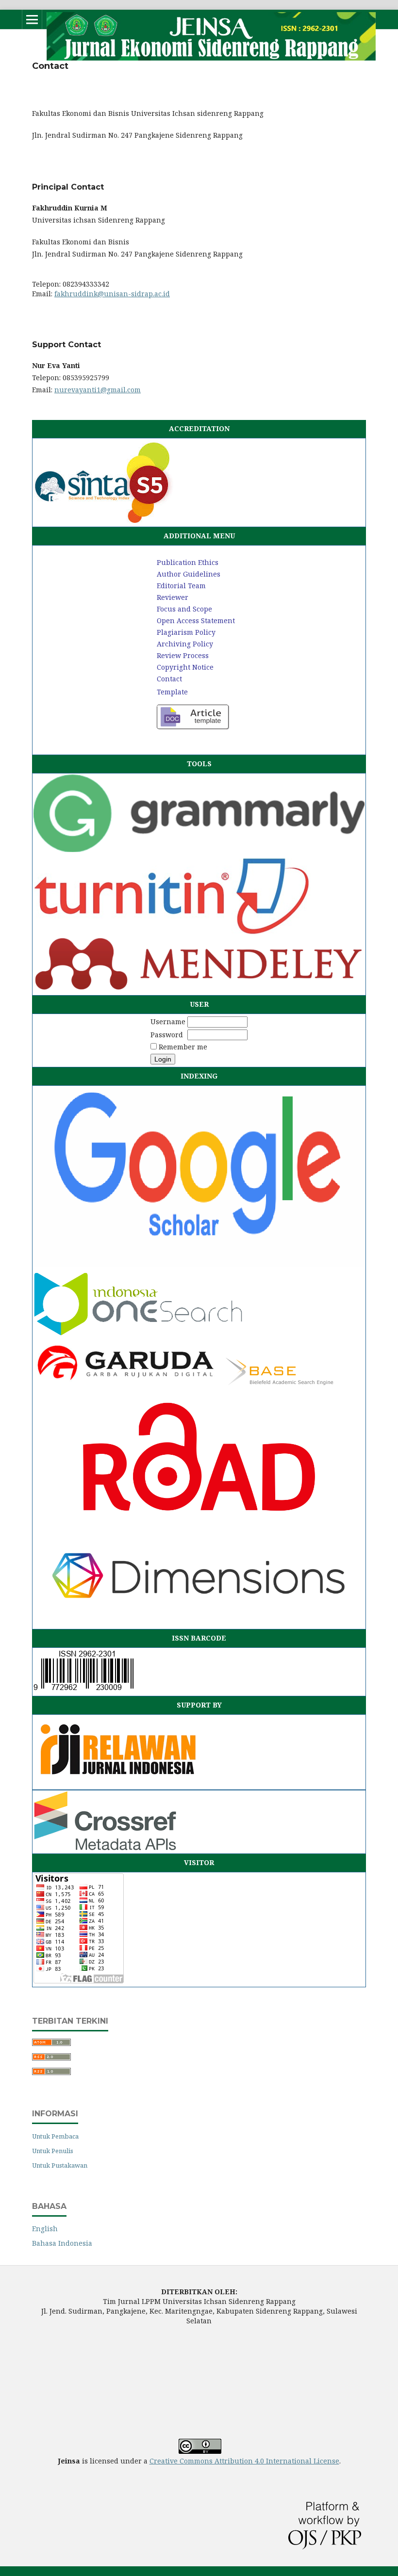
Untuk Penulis (53, 2151)
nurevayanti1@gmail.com (98, 390)
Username (168, 1022)
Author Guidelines (189, 574)
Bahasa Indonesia (62, 2243)
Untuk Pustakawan (60, 2165)
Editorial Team (181, 586)
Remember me (183, 1047)
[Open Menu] (32, 19)
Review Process (183, 655)
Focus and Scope (184, 609)
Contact (169, 679)
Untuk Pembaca (55, 2136)
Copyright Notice (185, 667)
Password (167, 1035)
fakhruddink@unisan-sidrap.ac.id (112, 294)
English (45, 2229)
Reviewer (173, 597)
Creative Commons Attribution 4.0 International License (244, 2461)
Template (172, 692)
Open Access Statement (196, 620)
